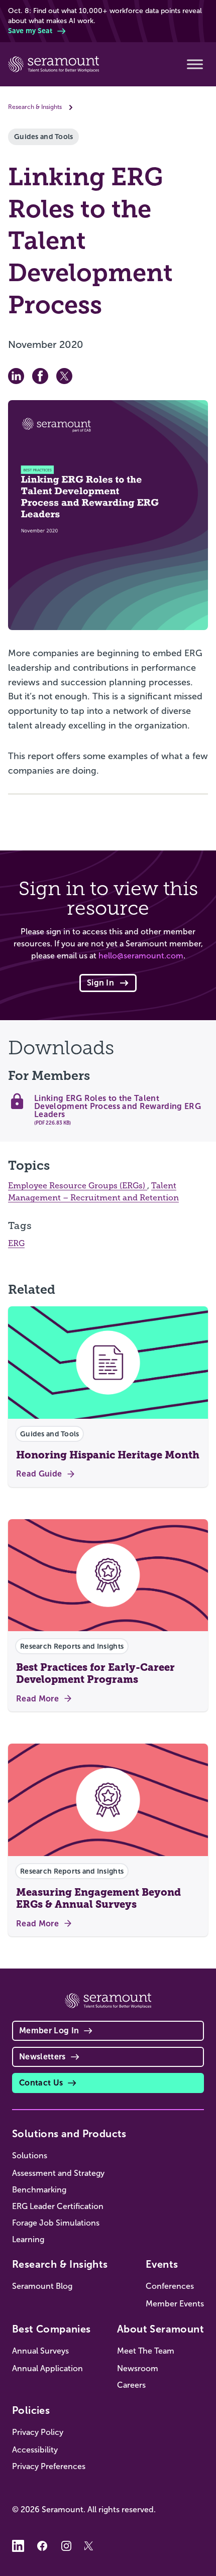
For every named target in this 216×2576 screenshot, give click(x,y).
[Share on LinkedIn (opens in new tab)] (16, 376)
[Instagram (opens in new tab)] (66, 2546)
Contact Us (41, 2083)
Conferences (170, 2286)
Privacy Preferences (49, 2466)
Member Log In (49, 2031)
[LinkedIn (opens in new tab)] (18, 2546)
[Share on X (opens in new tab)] (64, 376)
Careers (131, 2385)
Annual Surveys (40, 2351)
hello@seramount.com (141, 956)
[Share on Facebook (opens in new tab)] (40, 376)
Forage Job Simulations (56, 2223)
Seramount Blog (42, 2286)
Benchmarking (39, 2190)
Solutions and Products (69, 2134)
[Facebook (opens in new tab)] (42, 2546)
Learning (28, 2239)
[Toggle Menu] (195, 64)
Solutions (30, 2156)
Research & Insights (35, 107)
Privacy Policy (38, 2432)
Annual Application (47, 2368)
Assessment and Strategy (58, 2173)
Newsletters (42, 2057)
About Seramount (160, 2329)
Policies (31, 2410)
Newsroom (138, 2368)
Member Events (175, 2304)
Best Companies (51, 2329)
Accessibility (35, 2450)
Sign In (100, 983)
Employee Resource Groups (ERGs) (78, 1186)
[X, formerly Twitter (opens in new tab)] (90, 2546)
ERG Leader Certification (58, 2206)
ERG (16, 1244)
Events (162, 2264)
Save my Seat (30, 31)
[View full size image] (108, 515)
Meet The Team (146, 2351)
